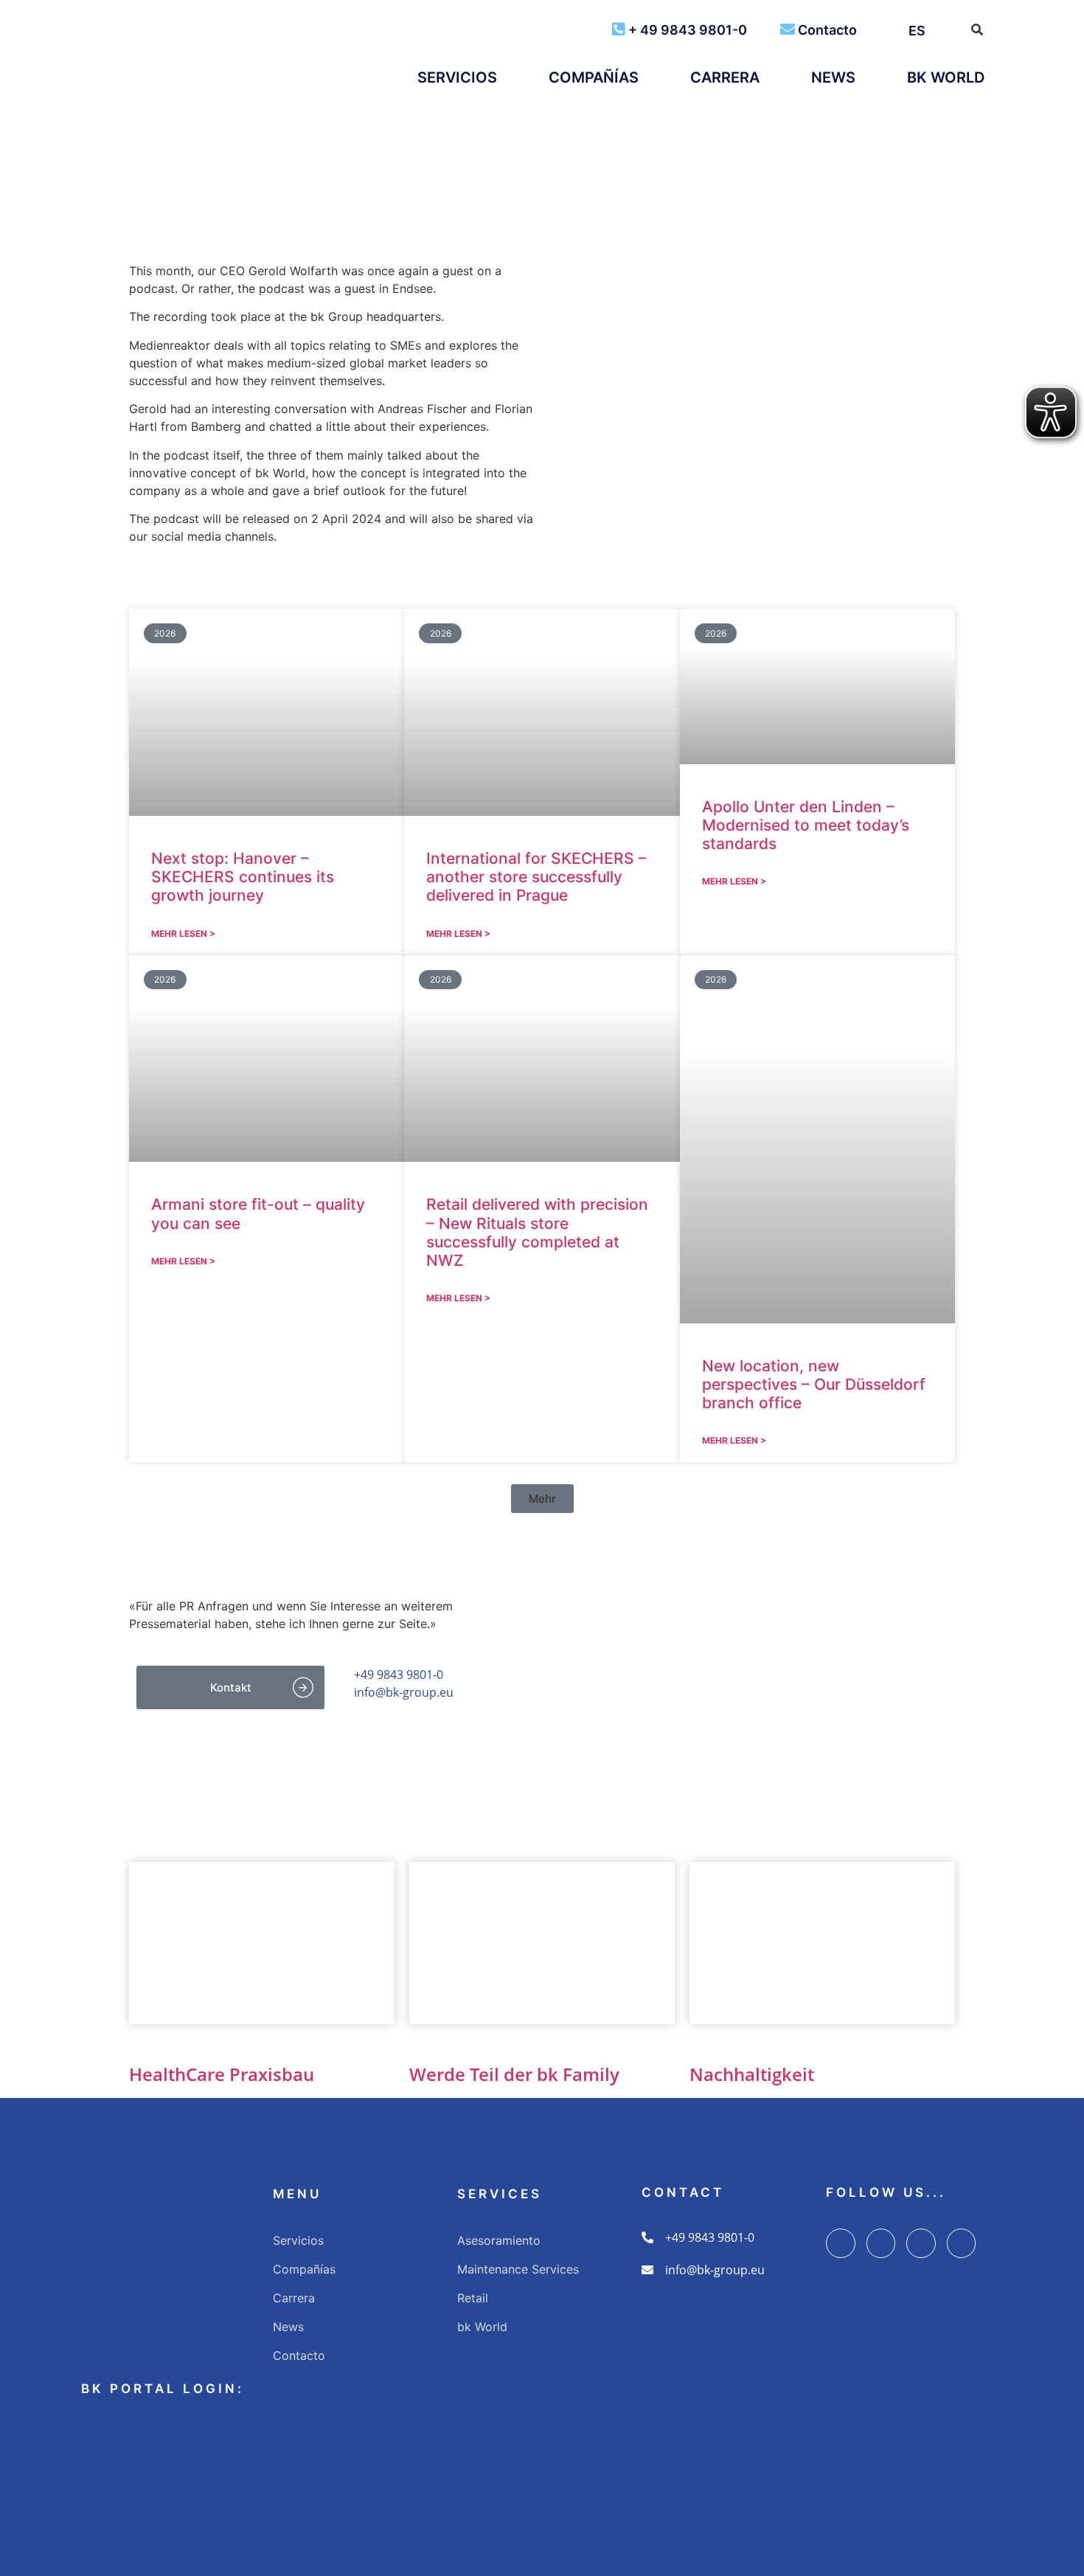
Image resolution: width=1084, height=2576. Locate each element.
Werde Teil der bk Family (514, 2074)
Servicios (457, 77)
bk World (946, 77)
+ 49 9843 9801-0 (688, 30)
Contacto (827, 30)
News (833, 77)
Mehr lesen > (183, 934)
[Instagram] (881, 2243)
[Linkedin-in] (921, 2243)
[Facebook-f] (841, 2243)
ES (917, 31)
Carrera (725, 77)
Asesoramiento (499, 2240)
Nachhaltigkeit (752, 2074)
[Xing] (962, 2243)
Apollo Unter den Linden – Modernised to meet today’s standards (806, 825)
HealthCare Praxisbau (222, 2074)
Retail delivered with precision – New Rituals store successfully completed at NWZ (537, 1232)
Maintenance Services (518, 2269)
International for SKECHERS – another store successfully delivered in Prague (536, 877)
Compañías (594, 77)
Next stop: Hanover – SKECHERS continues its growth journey (243, 877)
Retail (473, 2298)
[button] (542, 1499)
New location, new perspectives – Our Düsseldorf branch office (814, 1384)
